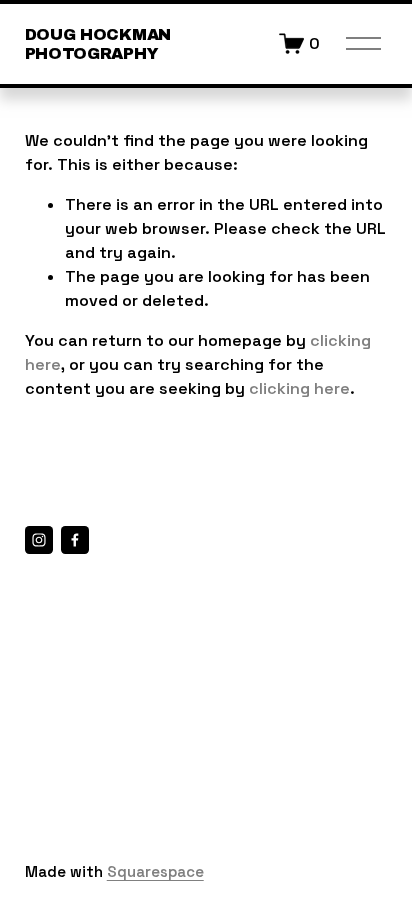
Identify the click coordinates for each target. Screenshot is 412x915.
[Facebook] (75, 540)
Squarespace (155, 871)
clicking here (299, 388)
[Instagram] (39, 540)
